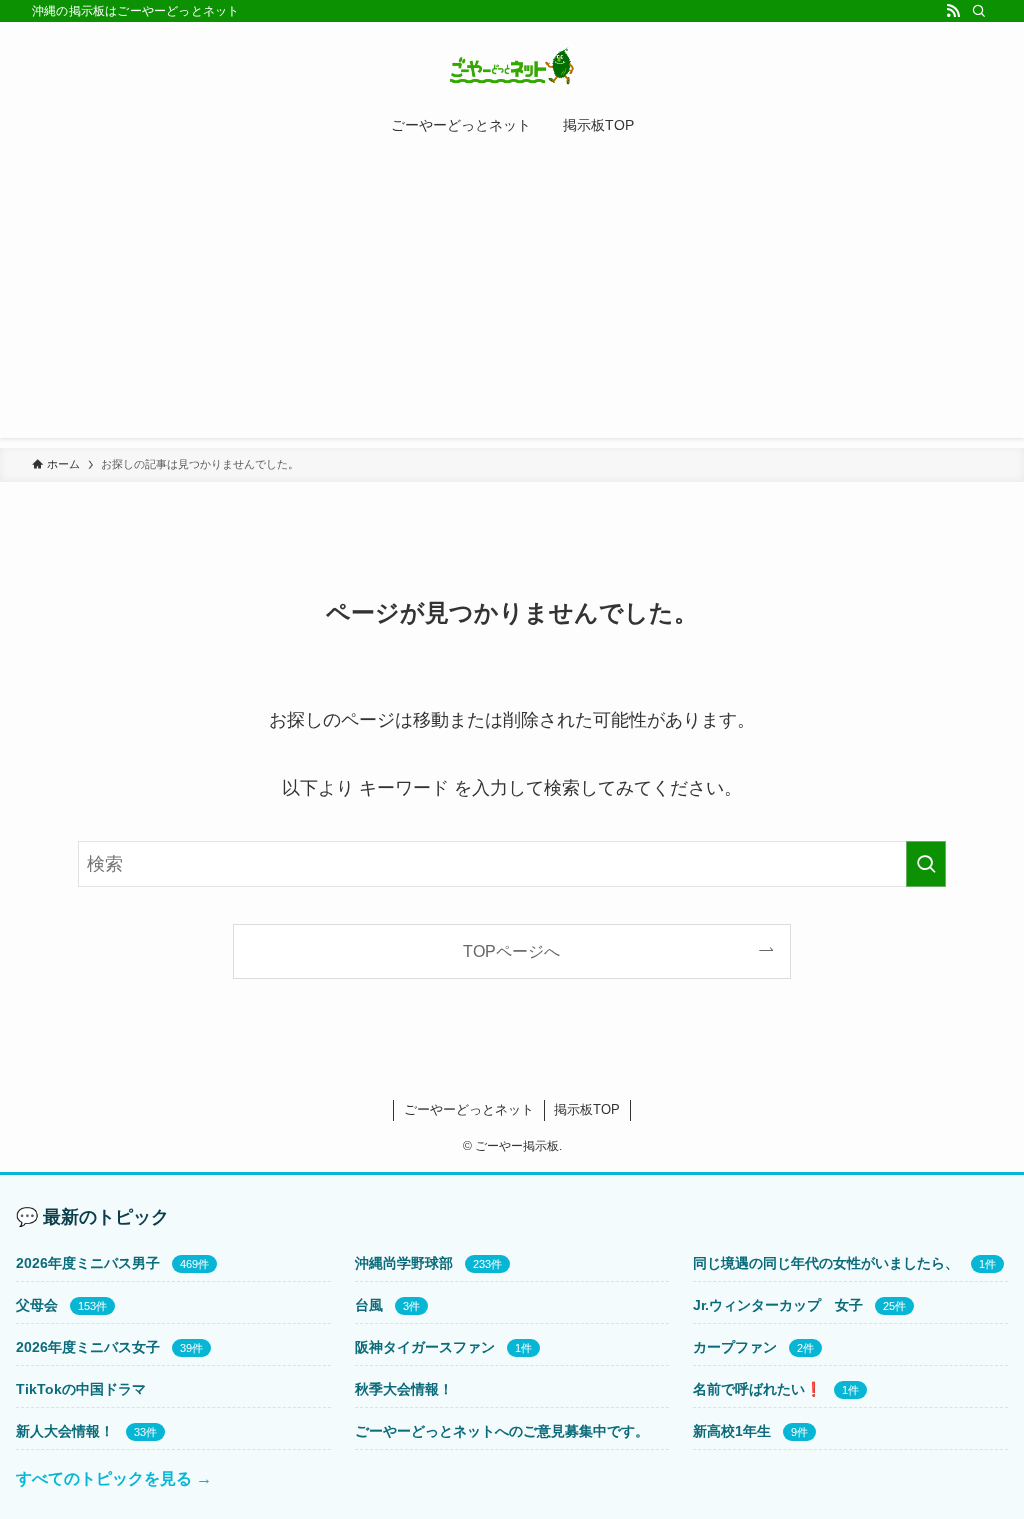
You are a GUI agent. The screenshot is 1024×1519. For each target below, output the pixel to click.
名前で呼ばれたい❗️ (757, 1389)
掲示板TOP (587, 1109)
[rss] (953, 11)
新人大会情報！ (65, 1431)
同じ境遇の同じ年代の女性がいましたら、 (826, 1263)
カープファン (735, 1347)
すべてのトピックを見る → (114, 1478)
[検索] (979, 11)
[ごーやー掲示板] (512, 66)
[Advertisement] (512, 298)
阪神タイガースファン (425, 1347)
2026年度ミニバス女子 (88, 1347)
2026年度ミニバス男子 (88, 1263)
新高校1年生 (732, 1431)
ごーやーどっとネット (469, 1109)
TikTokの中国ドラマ (81, 1389)
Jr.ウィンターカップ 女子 (778, 1305)
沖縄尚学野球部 (404, 1263)
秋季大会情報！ (404, 1389)
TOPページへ (511, 951)
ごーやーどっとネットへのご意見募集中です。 (502, 1431)
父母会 (37, 1305)
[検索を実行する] (926, 864)
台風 (369, 1305)
